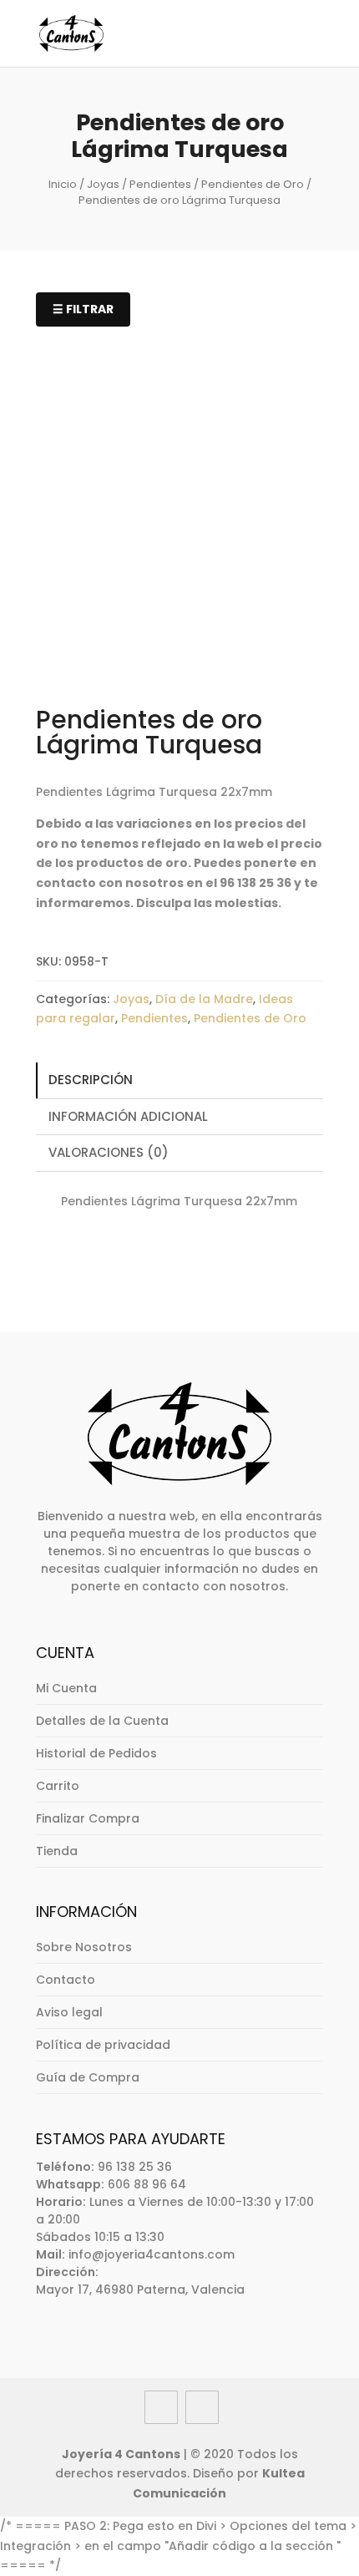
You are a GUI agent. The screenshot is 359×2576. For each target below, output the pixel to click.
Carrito (58, 1786)
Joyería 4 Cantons (121, 2454)
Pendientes (160, 184)
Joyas (103, 184)
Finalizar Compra (88, 1818)
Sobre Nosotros (84, 1947)
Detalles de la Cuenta (102, 1721)
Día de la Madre (204, 999)
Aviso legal (69, 2012)
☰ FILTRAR (83, 309)
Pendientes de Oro (253, 184)
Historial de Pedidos (96, 1753)
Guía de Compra (88, 2077)
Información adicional (128, 1116)
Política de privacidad (103, 2045)
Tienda (57, 1851)
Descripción (91, 1080)
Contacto (66, 1980)
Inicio (63, 184)
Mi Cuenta (66, 1688)
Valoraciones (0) (109, 1152)
